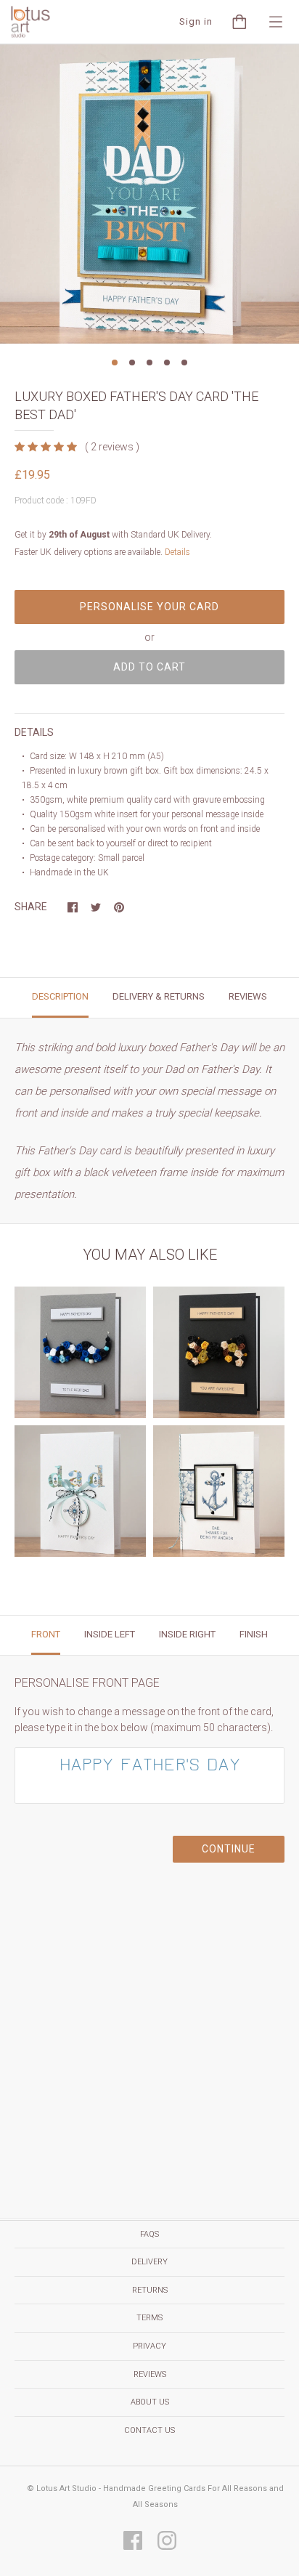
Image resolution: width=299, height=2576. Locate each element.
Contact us (149, 2430)
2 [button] (132, 362)
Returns (150, 2290)
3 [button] (149, 362)
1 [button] (115, 362)
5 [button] (184, 362)
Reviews (150, 2374)
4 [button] (167, 362)
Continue (229, 1849)
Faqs (149, 2234)
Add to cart (149, 667)
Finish (254, 1634)
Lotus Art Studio (66, 2488)
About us (150, 2402)
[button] (47, 447)
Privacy (149, 2346)
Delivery (149, 2262)
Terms (149, 2318)
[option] (149, 194)
